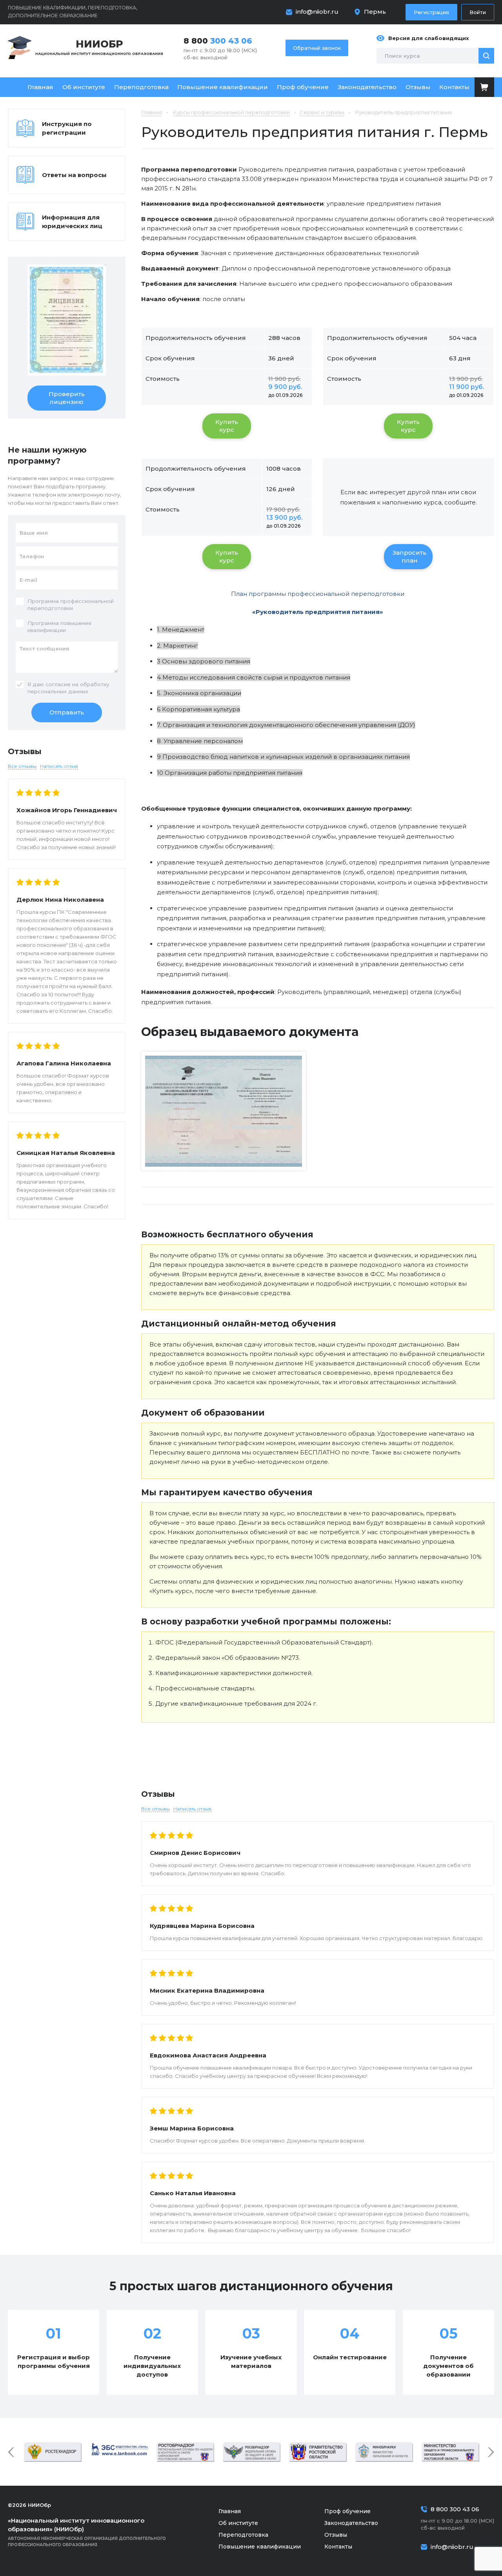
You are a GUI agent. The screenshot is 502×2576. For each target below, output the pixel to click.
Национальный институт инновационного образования (99, 47)
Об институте (84, 87)
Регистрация (431, 12)
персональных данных (58, 691)
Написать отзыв (192, 1809)
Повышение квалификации (223, 87)
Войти (478, 12)
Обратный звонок (317, 48)
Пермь (375, 12)
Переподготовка (141, 87)
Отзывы (418, 87)
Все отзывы (156, 1809)
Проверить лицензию (67, 398)
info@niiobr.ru (317, 12)
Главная (40, 87)
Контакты (454, 87)
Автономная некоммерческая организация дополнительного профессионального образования (87, 2532)
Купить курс (227, 426)
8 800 (218, 41)
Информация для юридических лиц (72, 222)
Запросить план (409, 556)
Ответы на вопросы (74, 175)
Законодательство (367, 87)
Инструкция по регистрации (67, 128)
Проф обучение (303, 87)
